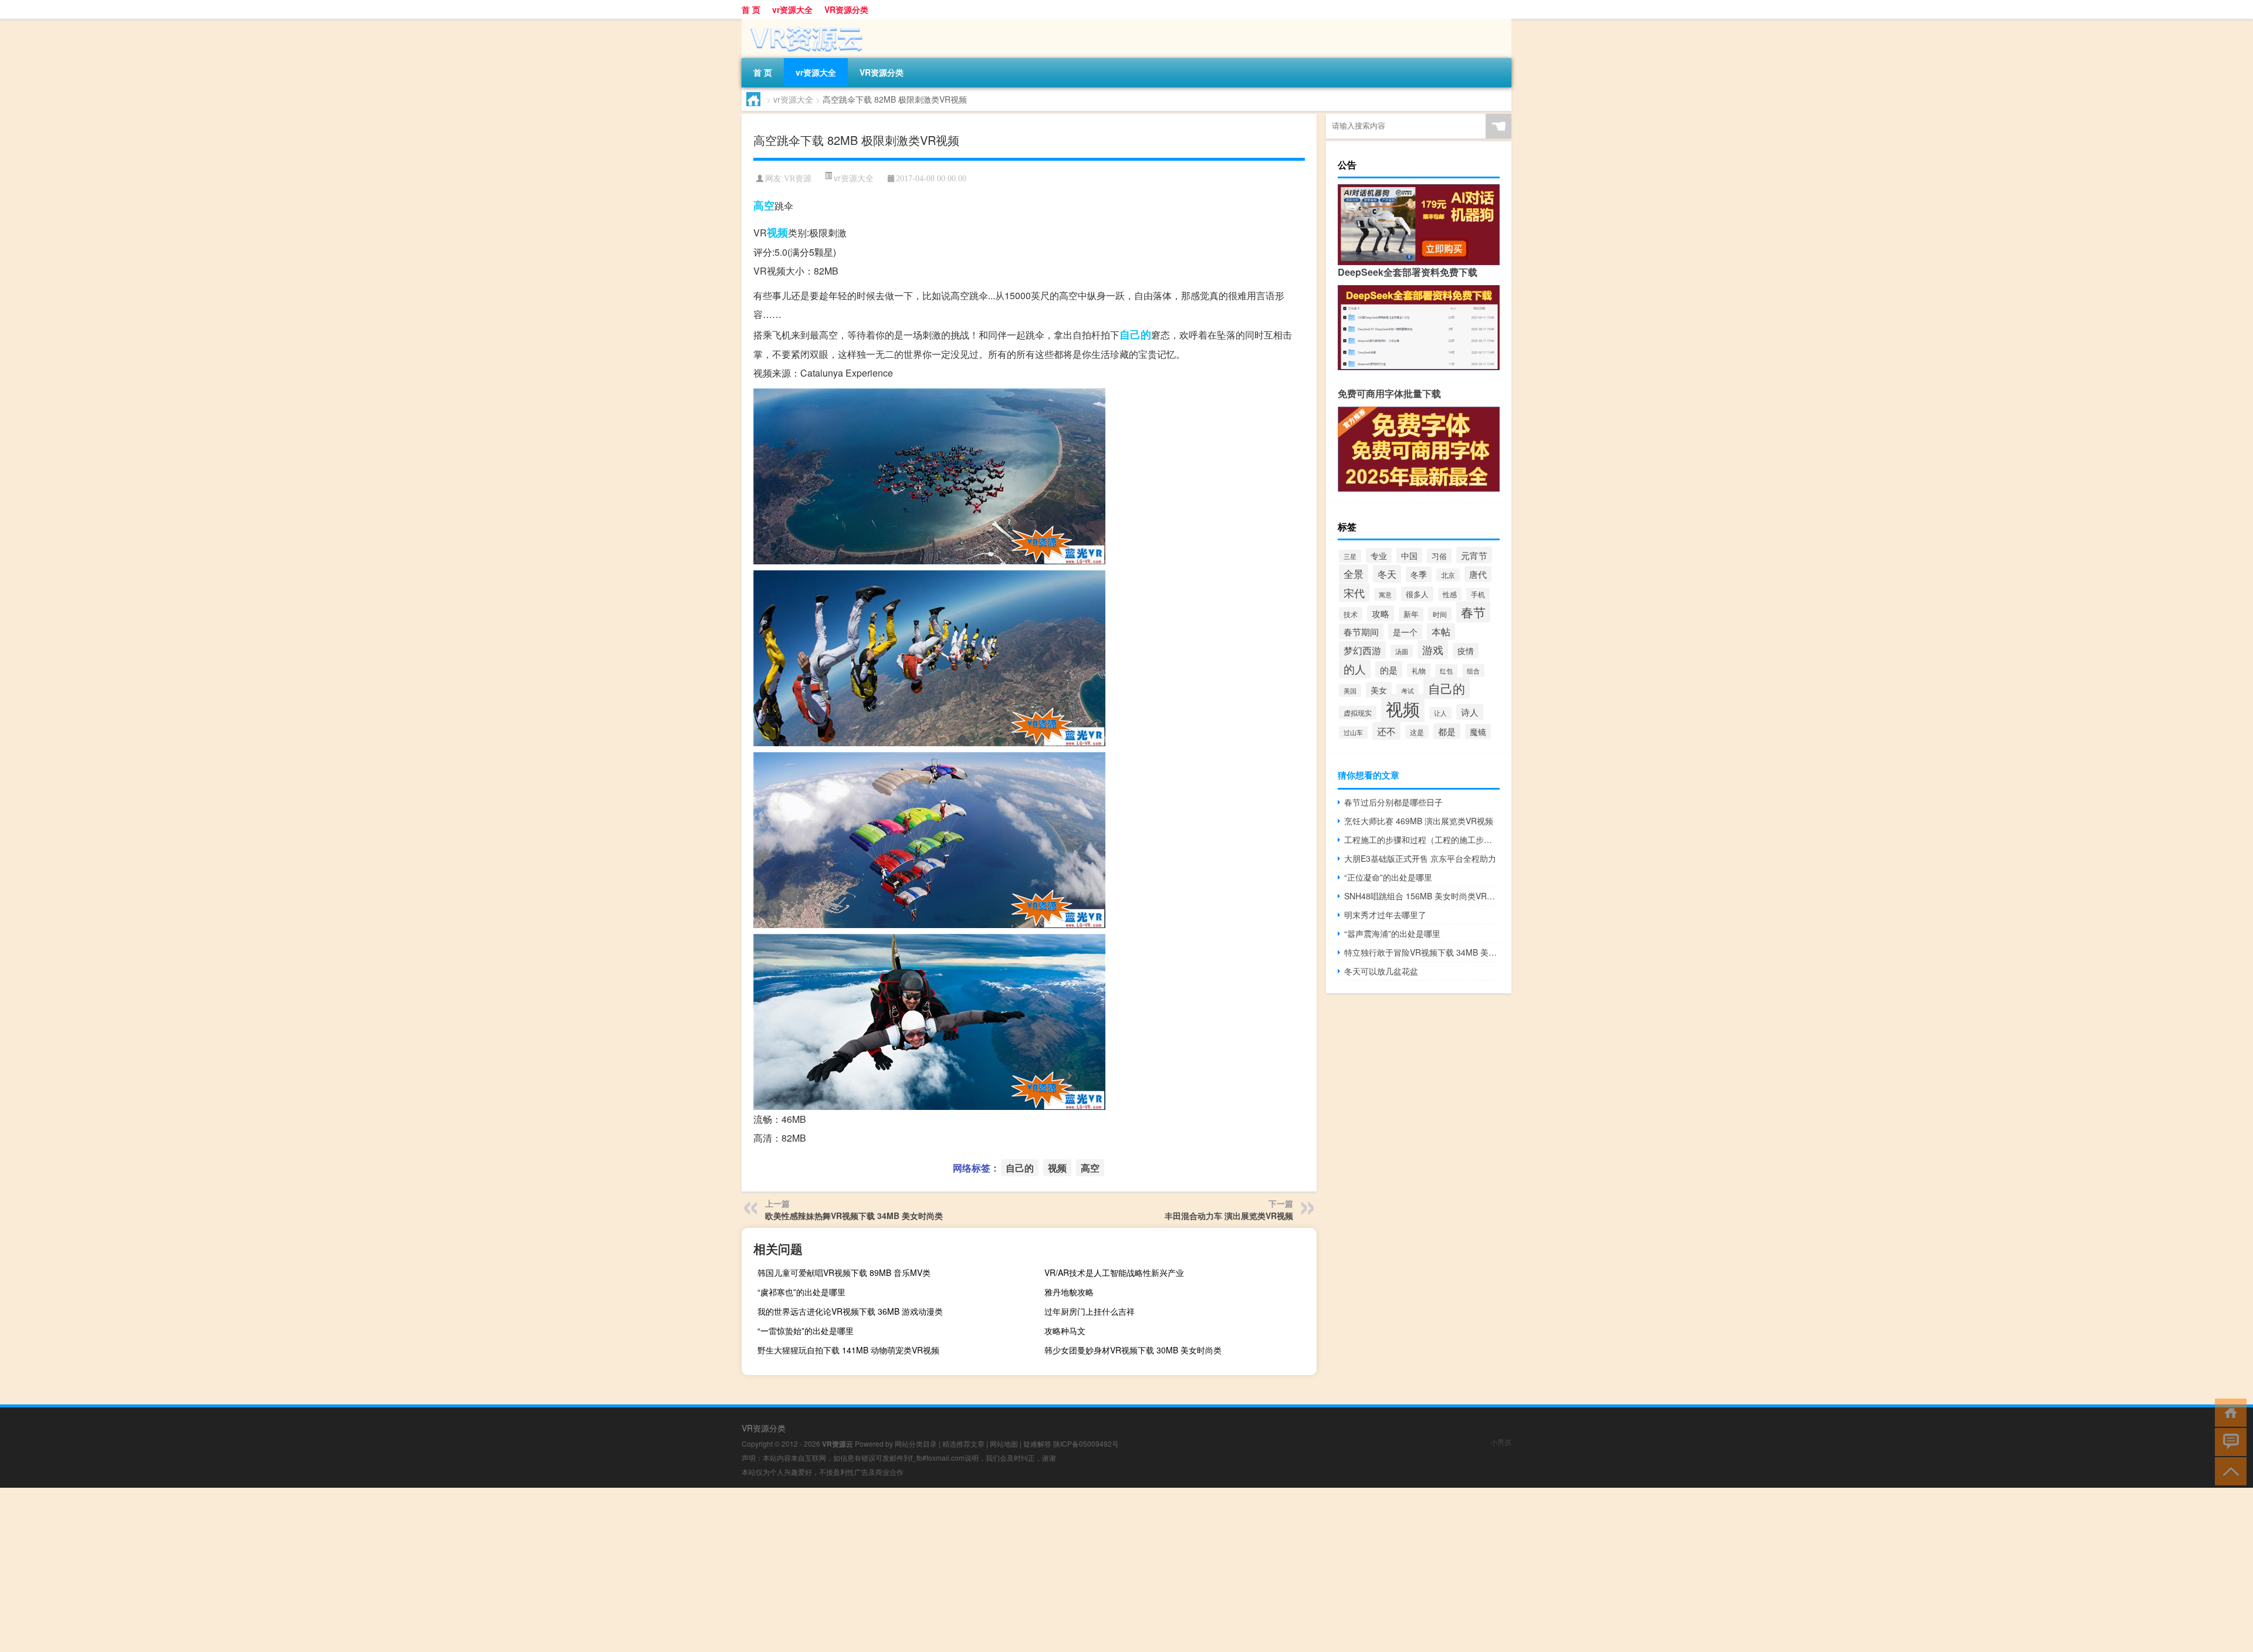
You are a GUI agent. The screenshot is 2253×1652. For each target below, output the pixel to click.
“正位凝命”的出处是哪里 (1388, 877)
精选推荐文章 (963, 1443)
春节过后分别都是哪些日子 (1393, 802)
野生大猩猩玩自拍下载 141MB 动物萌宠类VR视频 (848, 1350)
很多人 (1417, 594)
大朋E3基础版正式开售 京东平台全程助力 (1420, 858)
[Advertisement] (352, 1570)
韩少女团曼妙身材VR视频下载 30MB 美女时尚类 (1133, 1350)
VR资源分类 (846, 9)
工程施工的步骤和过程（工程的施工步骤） (1422, 839)
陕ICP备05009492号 (1086, 1443)
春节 (1473, 612)
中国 (1409, 556)
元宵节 (1474, 555)
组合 (1473, 671)
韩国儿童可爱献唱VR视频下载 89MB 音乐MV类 (844, 1272)
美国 (1350, 690)
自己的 (1135, 334)
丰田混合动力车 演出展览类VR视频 (1229, 1216)
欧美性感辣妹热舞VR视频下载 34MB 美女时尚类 (854, 1216)
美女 (1379, 690)
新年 (1411, 614)
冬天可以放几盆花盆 (1381, 971)
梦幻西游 (1362, 650)
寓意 (1385, 594)
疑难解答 (1037, 1443)
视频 (777, 232)
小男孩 (1501, 1442)
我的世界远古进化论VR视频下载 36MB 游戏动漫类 (850, 1311)
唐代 (1478, 574)
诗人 (1470, 712)
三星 (1350, 556)
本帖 (1441, 632)
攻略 (1381, 613)
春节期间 (1361, 632)
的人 (1355, 669)
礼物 (1419, 670)
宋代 (1354, 593)
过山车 (1353, 732)
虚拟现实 (1358, 712)
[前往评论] (2228, 1441)
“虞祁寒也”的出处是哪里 (801, 1292)
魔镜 (1478, 732)
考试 (1408, 690)
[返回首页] (2228, 1412)
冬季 (1419, 574)
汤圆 (1402, 651)
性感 (1450, 594)
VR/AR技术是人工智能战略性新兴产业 (1114, 1272)
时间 (1440, 614)
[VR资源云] (803, 23)
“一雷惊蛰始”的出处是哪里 (806, 1331)
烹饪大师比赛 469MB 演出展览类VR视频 (1419, 821)
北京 (1448, 575)
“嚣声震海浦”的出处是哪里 (1392, 933)
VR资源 (798, 179)
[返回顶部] (2228, 1470)
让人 (1440, 713)
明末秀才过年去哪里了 (1385, 915)
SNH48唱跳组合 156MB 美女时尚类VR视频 (1422, 896)
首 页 (751, 9)
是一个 (1405, 632)
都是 (1447, 731)
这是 (1417, 732)
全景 (1354, 573)
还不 (1386, 731)
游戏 (1433, 649)
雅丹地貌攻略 (1069, 1292)
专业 (1379, 556)
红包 (1446, 671)
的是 (1389, 669)
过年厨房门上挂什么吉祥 (1090, 1311)
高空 (764, 205)
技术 (1351, 614)
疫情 (1466, 651)
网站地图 (1004, 1443)
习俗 (1439, 556)
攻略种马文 (1065, 1331)
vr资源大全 (792, 9)
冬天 (1387, 574)
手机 (1478, 594)
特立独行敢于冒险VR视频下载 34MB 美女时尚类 (1422, 952)
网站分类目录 (916, 1443)
